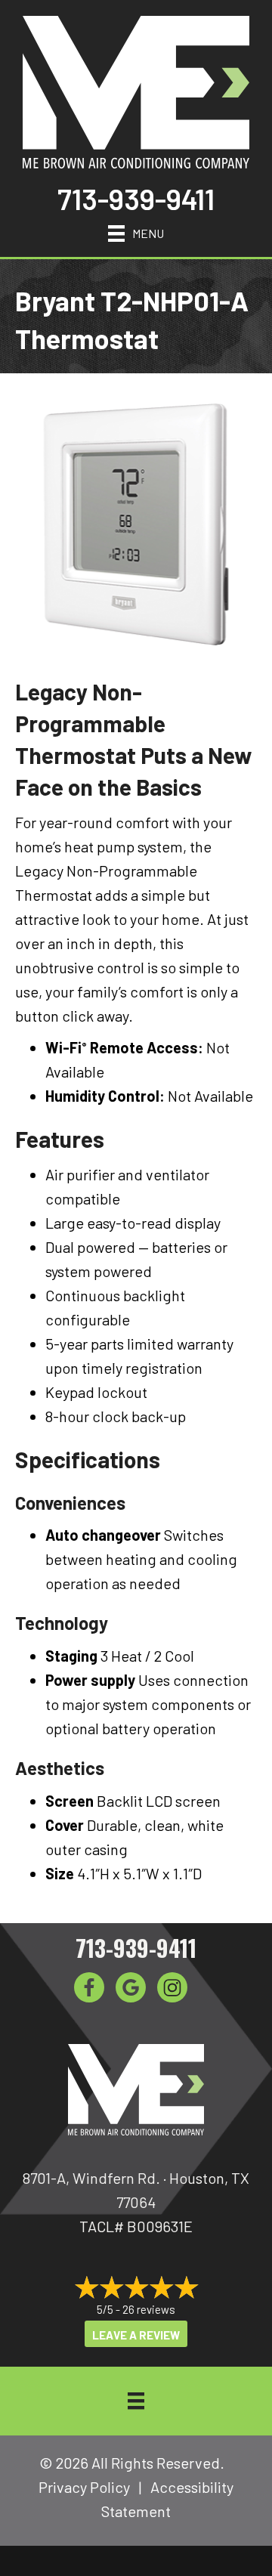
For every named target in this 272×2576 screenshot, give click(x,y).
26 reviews (149, 2309)
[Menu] (136, 2401)
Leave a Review (136, 2335)
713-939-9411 (136, 199)
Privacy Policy (84, 2487)
